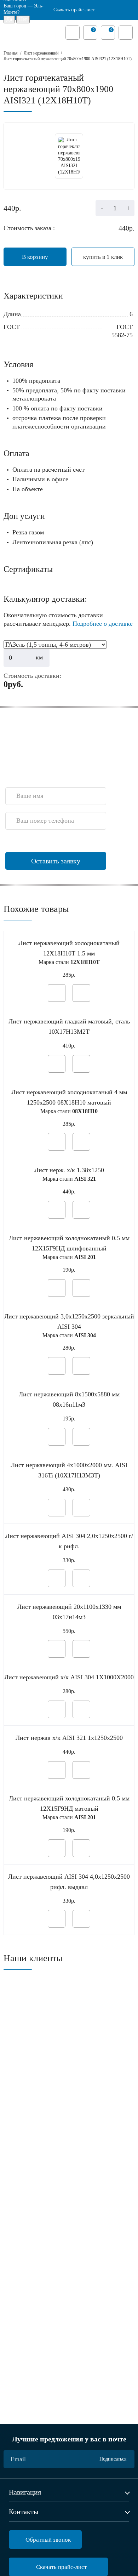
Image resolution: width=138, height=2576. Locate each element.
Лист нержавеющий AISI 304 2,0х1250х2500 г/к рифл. (69, 1541)
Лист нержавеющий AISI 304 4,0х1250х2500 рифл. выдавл (69, 1882)
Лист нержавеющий (41, 53)
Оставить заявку (56, 861)
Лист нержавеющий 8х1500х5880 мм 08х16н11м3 (69, 1399)
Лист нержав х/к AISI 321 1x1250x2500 (69, 1738)
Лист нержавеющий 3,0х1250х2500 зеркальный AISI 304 (69, 1321)
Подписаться (113, 2459)
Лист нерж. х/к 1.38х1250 (69, 1170)
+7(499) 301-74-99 (25, 774)
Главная (11, 53)
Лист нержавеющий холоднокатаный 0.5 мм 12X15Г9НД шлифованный (69, 1243)
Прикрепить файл (39, 842)
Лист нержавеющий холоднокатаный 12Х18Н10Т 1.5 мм (69, 948)
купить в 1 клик (103, 257)
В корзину (35, 257)
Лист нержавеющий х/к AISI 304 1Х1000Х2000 (69, 1677)
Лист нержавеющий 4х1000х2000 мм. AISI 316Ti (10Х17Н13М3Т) (69, 1470)
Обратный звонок (48, 2540)
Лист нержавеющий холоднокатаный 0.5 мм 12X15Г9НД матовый (69, 1803)
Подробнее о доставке (103, 624)
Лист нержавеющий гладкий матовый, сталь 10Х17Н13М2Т (69, 1026)
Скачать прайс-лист (74, 10)
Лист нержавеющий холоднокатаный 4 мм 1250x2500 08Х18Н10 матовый (69, 1097)
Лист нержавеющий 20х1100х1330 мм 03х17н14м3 (69, 1612)
